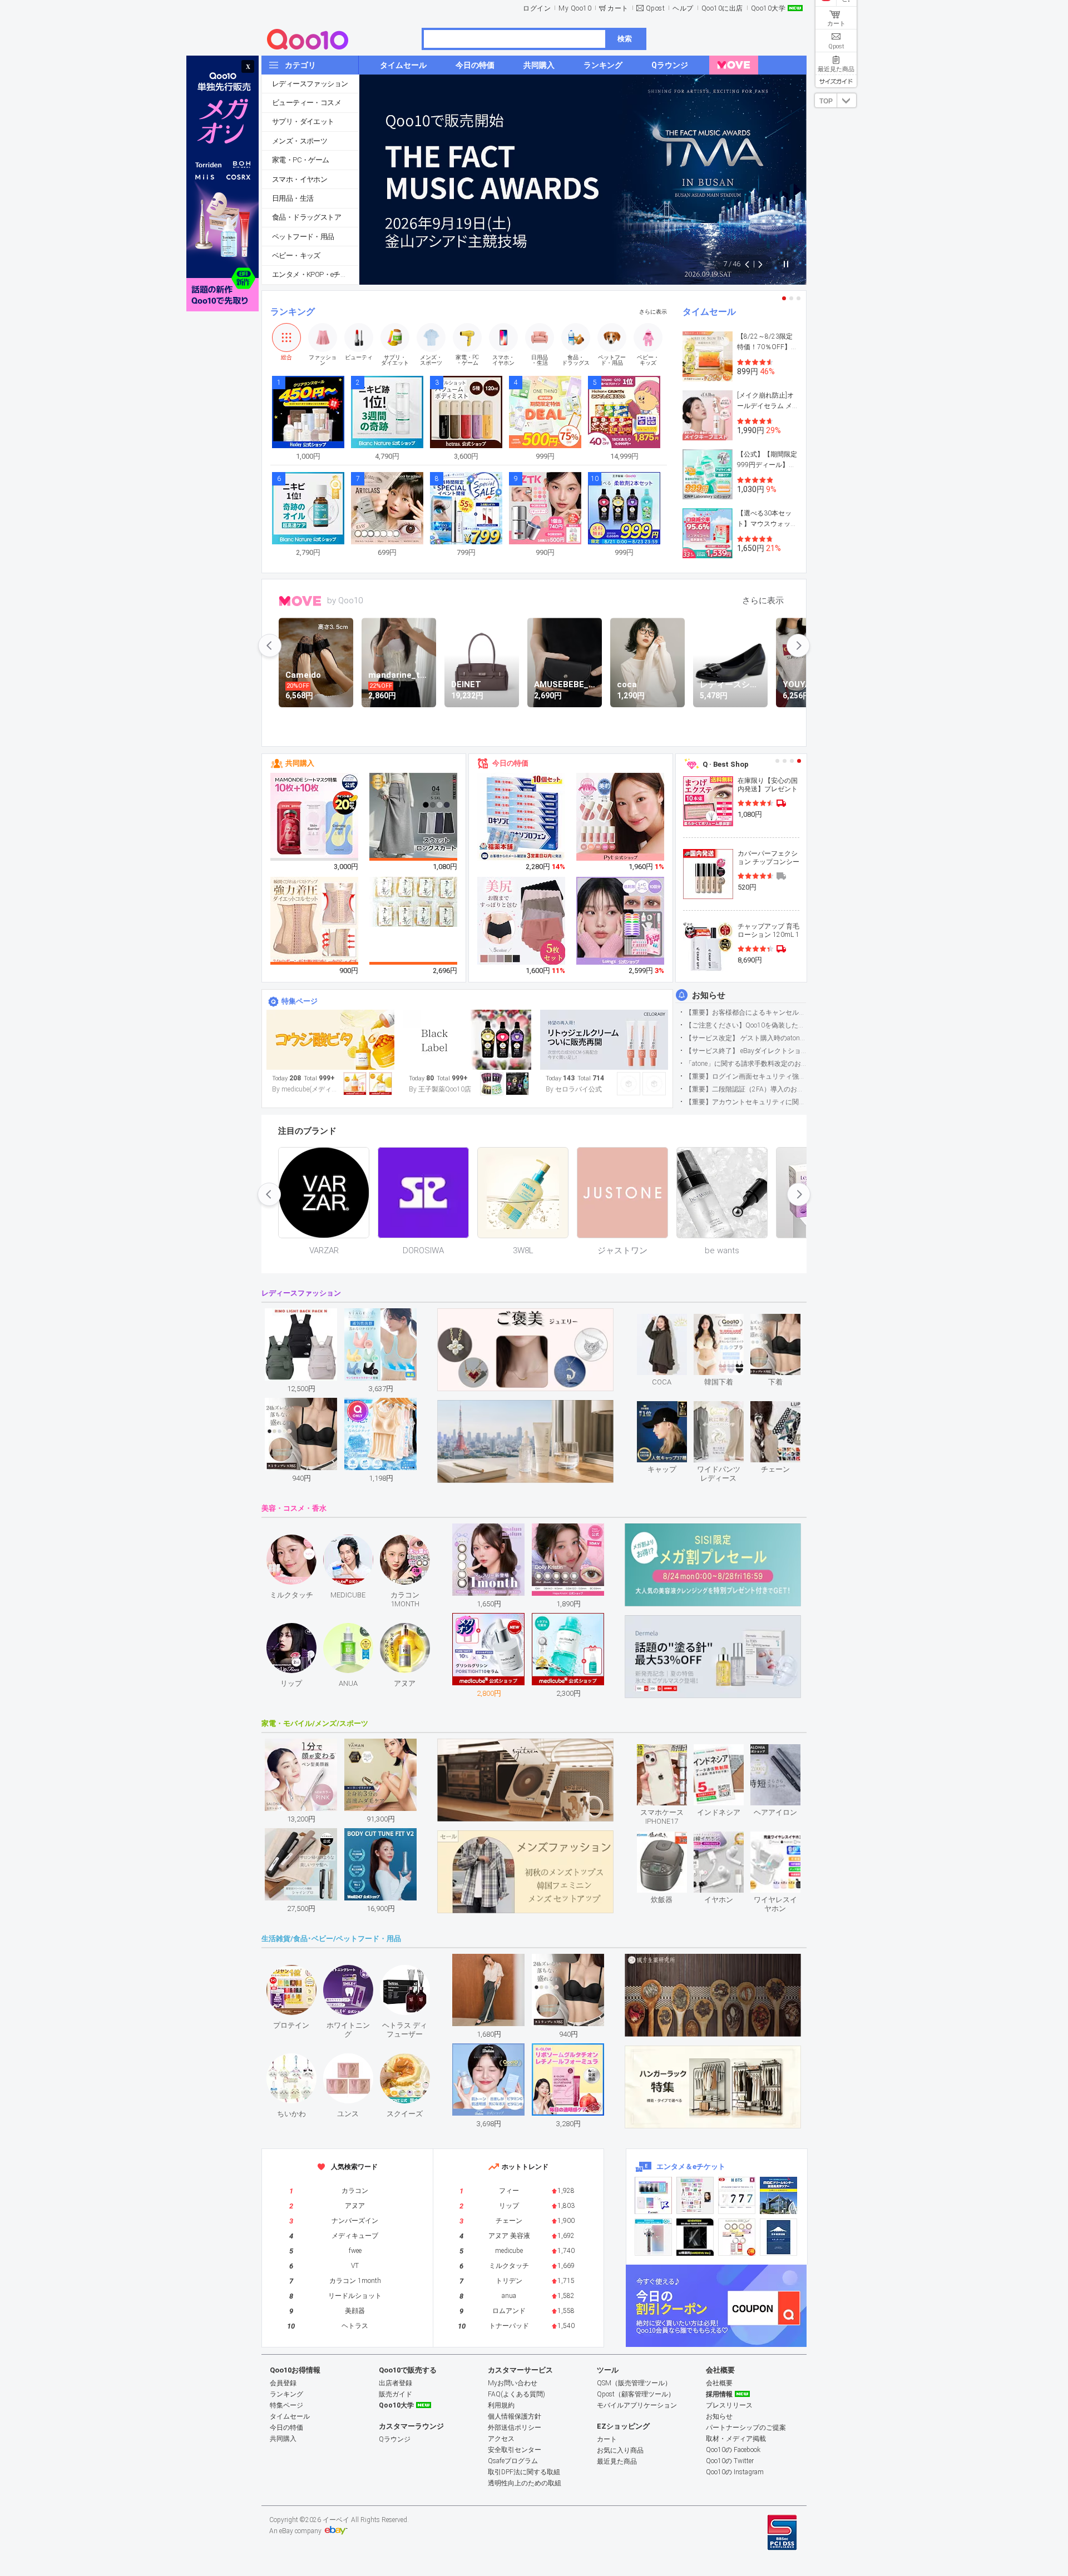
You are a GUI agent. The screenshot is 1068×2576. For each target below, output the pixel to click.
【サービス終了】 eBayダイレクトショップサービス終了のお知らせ (746, 1051)
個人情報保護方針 (515, 2416)
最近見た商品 (617, 2461)
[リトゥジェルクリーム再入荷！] (604, 1040)
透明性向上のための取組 (525, 2483)
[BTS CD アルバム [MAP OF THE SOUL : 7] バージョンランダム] (737, 2195)
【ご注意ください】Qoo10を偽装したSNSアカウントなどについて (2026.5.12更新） (746, 1025)
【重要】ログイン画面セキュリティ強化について (746, 1076)
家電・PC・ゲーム (301, 160)
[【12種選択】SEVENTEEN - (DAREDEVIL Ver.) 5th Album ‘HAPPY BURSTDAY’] (695, 2237)
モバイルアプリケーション (637, 2405)
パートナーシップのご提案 (746, 2428)
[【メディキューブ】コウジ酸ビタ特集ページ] (330, 1040)
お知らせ (709, 995)
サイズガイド (836, 81)
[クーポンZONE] (716, 2306)
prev (270, 646)
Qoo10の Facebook (733, 2450)
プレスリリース (729, 2405)
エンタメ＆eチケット (691, 2166)
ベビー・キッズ (296, 255)
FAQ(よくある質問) (516, 2394)
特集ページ (300, 1001)
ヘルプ (683, 8)
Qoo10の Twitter (730, 2461)
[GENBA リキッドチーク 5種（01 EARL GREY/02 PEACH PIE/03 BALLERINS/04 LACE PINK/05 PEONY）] (621, 817)
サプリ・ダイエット (303, 121)
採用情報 (719, 2394)
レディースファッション (310, 84)
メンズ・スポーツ (300, 141)
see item (671, 1322)
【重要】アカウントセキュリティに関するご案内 (746, 1102)
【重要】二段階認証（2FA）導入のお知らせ (746, 1089)
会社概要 (719, 2383)
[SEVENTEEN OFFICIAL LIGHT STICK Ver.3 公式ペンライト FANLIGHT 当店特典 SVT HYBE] (653, 2237)
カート (618, 8)
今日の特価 (510, 763)
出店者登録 (395, 2383)
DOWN (847, 100)
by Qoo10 (345, 600)
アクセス (501, 2439)
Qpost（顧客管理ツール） (636, 2394)
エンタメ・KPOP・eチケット (315, 274)
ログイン (537, 8)
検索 (625, 39)
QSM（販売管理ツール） (634, 2383)
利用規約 (501, 2405)
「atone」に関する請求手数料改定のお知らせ (746, 1064)
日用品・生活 (293, 198)
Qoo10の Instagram (735, 2472)
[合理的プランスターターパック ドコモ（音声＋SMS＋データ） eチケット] (778, 2237)
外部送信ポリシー (515, 2428)
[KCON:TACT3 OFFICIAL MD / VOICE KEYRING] (653, 2195)
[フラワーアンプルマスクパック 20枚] (315, 817)
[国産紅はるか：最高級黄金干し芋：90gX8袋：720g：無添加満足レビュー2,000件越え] (414, 901)
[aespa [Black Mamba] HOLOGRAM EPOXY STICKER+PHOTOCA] (695, 2195)
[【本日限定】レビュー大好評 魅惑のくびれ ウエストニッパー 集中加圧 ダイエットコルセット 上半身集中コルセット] (315, 921)
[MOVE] (734, 65)
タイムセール (709, 312)
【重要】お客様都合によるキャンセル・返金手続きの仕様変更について (746, 1012)
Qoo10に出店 (722, 8)
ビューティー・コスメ (306, 103)
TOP (826, 101)
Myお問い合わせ (513, 2383)
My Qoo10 (575, 8)
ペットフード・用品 (303, 237)
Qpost (656, 8)
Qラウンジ (395, 2439)
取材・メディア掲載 (736, 2439)
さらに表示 (653, 312)
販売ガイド (395, 2394)
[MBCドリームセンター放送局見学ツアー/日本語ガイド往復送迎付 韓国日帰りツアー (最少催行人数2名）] (778, 2195)
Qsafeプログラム (513, 2461)
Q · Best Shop (726, 764)
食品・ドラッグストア (306, 217)
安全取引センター (515, 2450)
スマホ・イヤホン (300, 179)
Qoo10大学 (768, 8)
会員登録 (283, 2383)
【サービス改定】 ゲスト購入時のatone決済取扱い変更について (746, 1038)
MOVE (300, 601)
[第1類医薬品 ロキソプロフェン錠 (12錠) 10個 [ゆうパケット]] (522, 817)
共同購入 (300, 763)
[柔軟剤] (467, 1040)
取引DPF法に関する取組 (524, 2472)
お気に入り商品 (620, 2450)
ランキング (293, 312)
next (798, 646)
